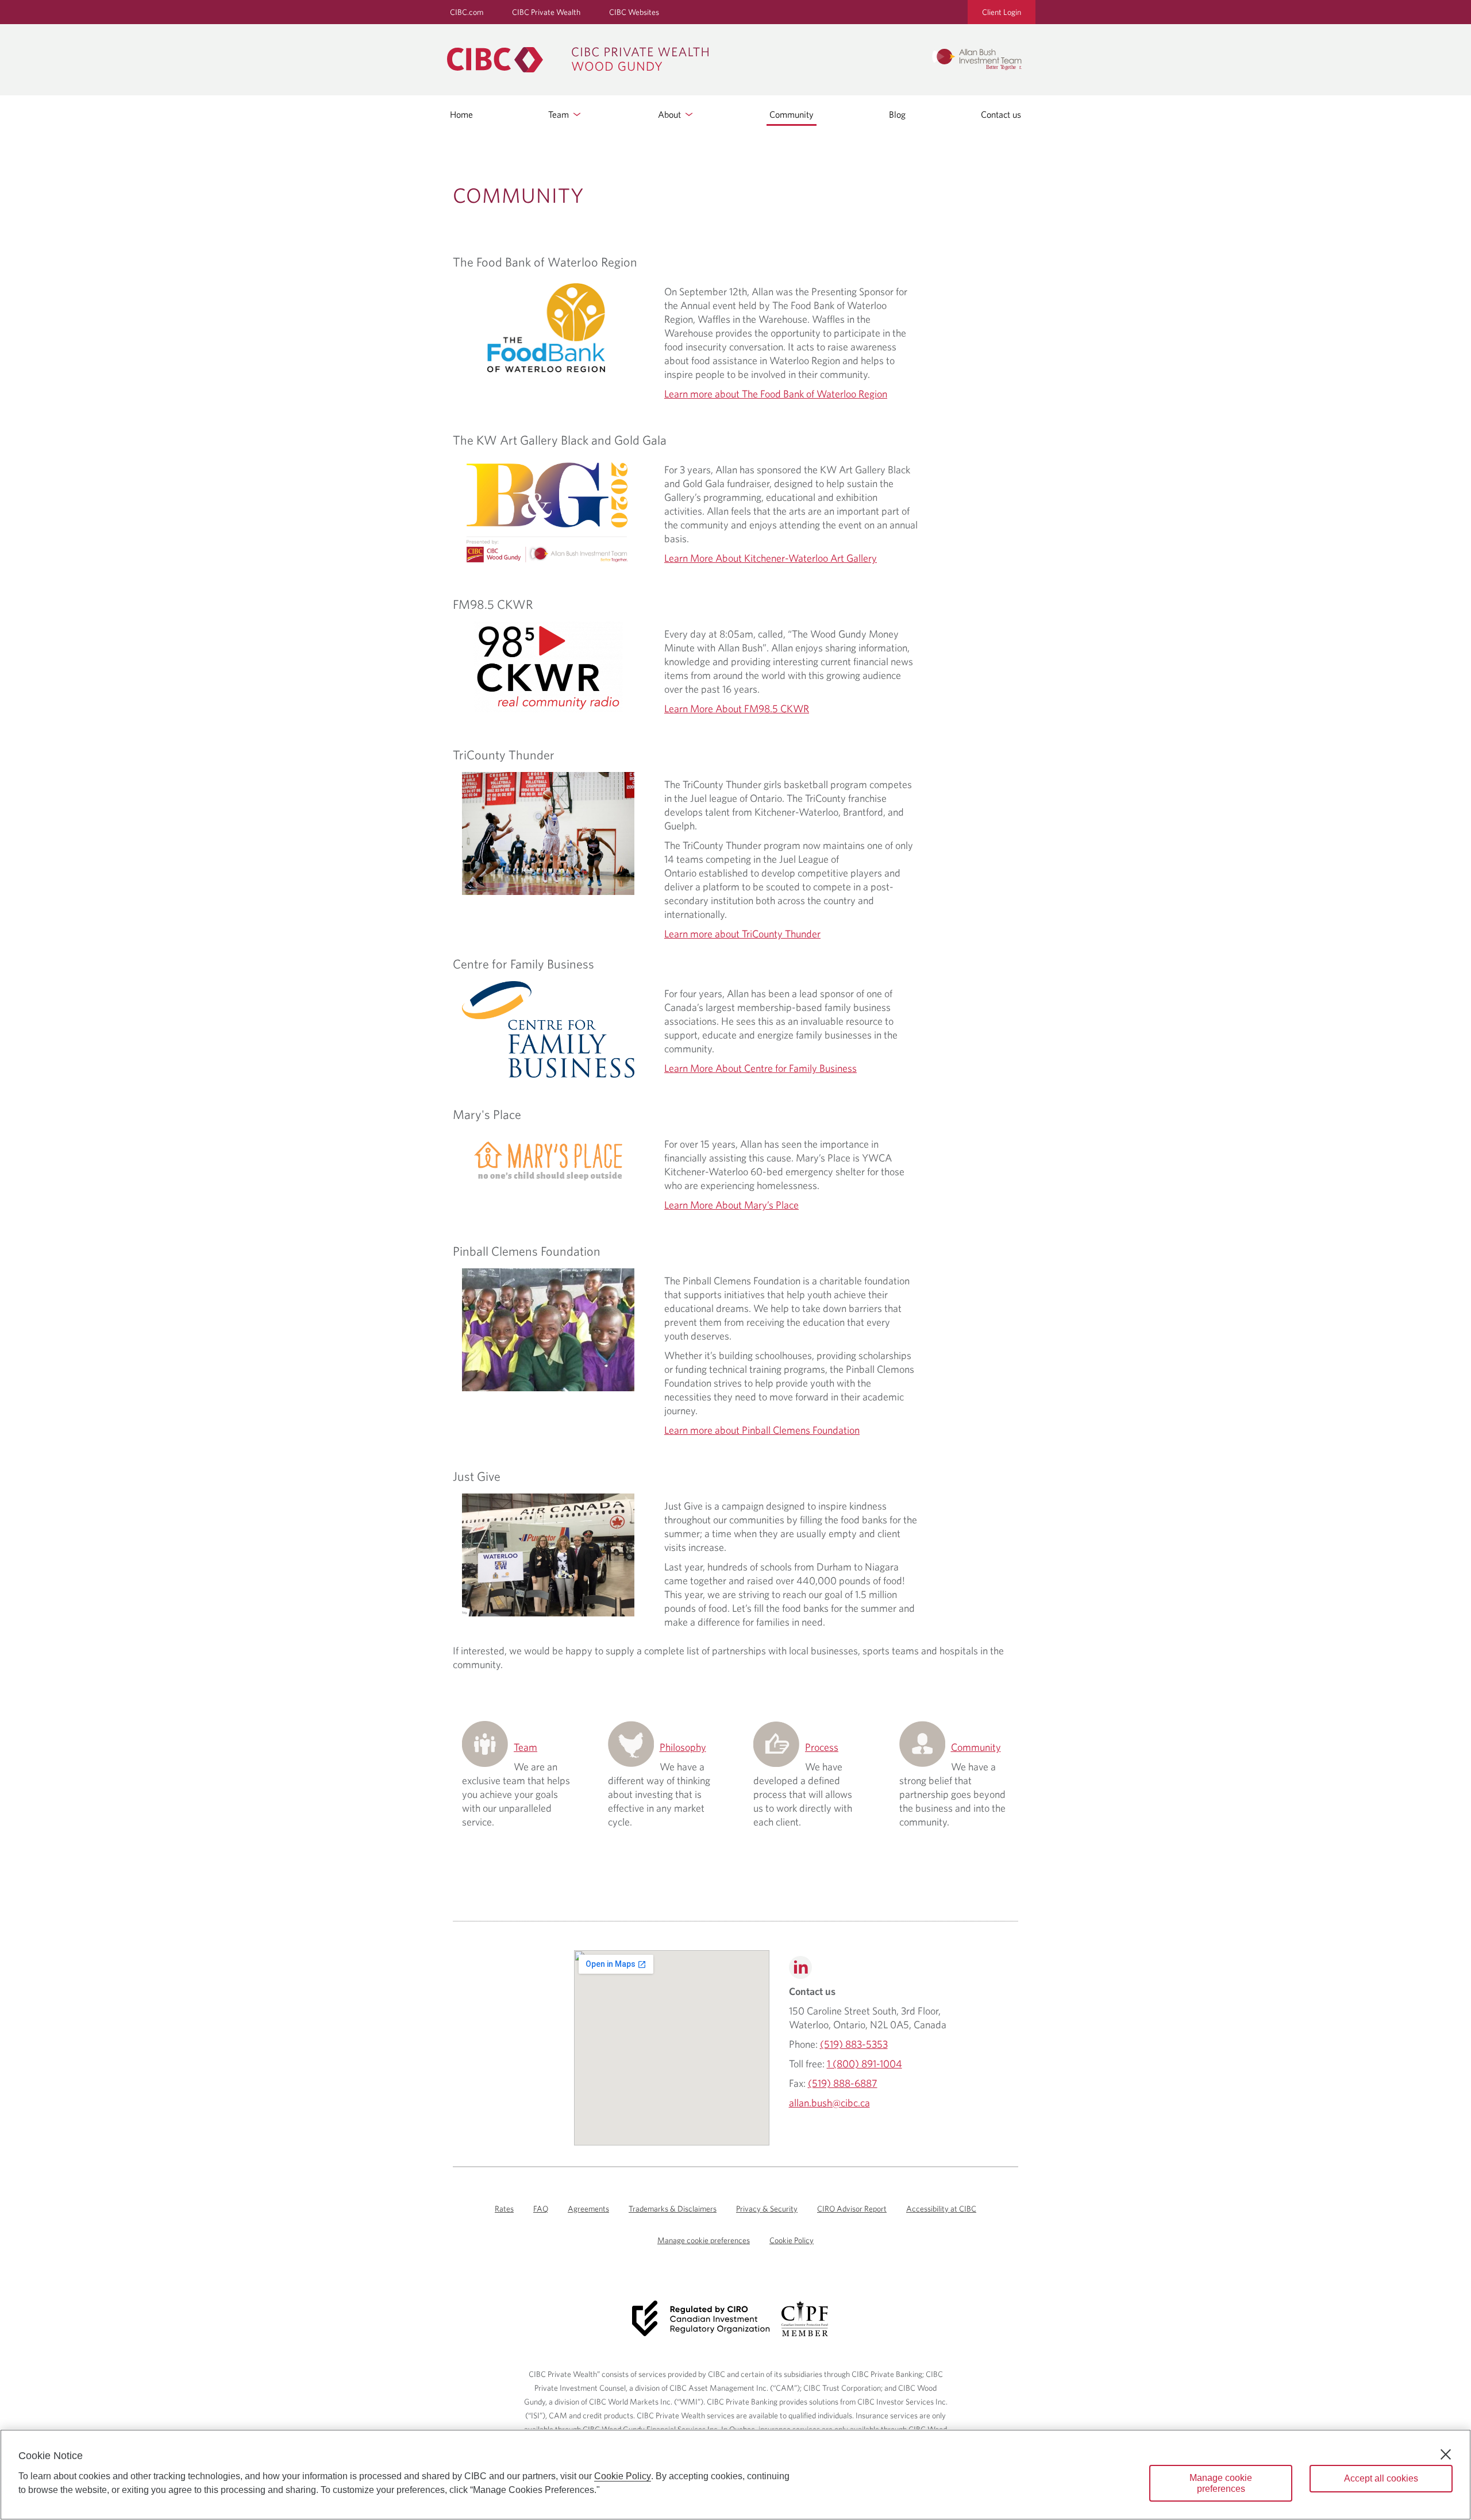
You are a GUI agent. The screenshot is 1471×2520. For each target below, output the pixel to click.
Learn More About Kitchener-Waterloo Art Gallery (771, 558)
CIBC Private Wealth (546, 12)
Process (822, 1747)
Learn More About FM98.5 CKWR (737, 709)
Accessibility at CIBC (941, 2209)
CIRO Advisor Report (852, 2209)
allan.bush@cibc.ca (829, 2103)
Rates (504, 2209)
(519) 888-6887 (843, 2083)
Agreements (588, 2209)
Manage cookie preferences (704, 2240)
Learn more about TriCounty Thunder (742, 934)
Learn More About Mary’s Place (731, 1205)
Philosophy (683, 1747)
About (671, 114)
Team (560, 114)
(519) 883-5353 (854, 2044)
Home (461, 114)
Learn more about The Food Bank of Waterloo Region (776, 394)
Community (792, 114)
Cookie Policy (792, 2240)
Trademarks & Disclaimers (673, 2209)
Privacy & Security (767, 2209)
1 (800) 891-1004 (864, 2064)
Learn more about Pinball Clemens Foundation (762, 1430)
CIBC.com (467, 12)
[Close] (1446, 2455)
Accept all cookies (1381, 2478)
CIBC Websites (634, 12)
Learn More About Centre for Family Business (760, 1068)
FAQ (541, 2209)
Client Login (1002, 12)
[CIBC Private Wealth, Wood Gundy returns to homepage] (683, 60)
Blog (897, 114)
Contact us (1001, 114)
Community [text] (519, 195)
